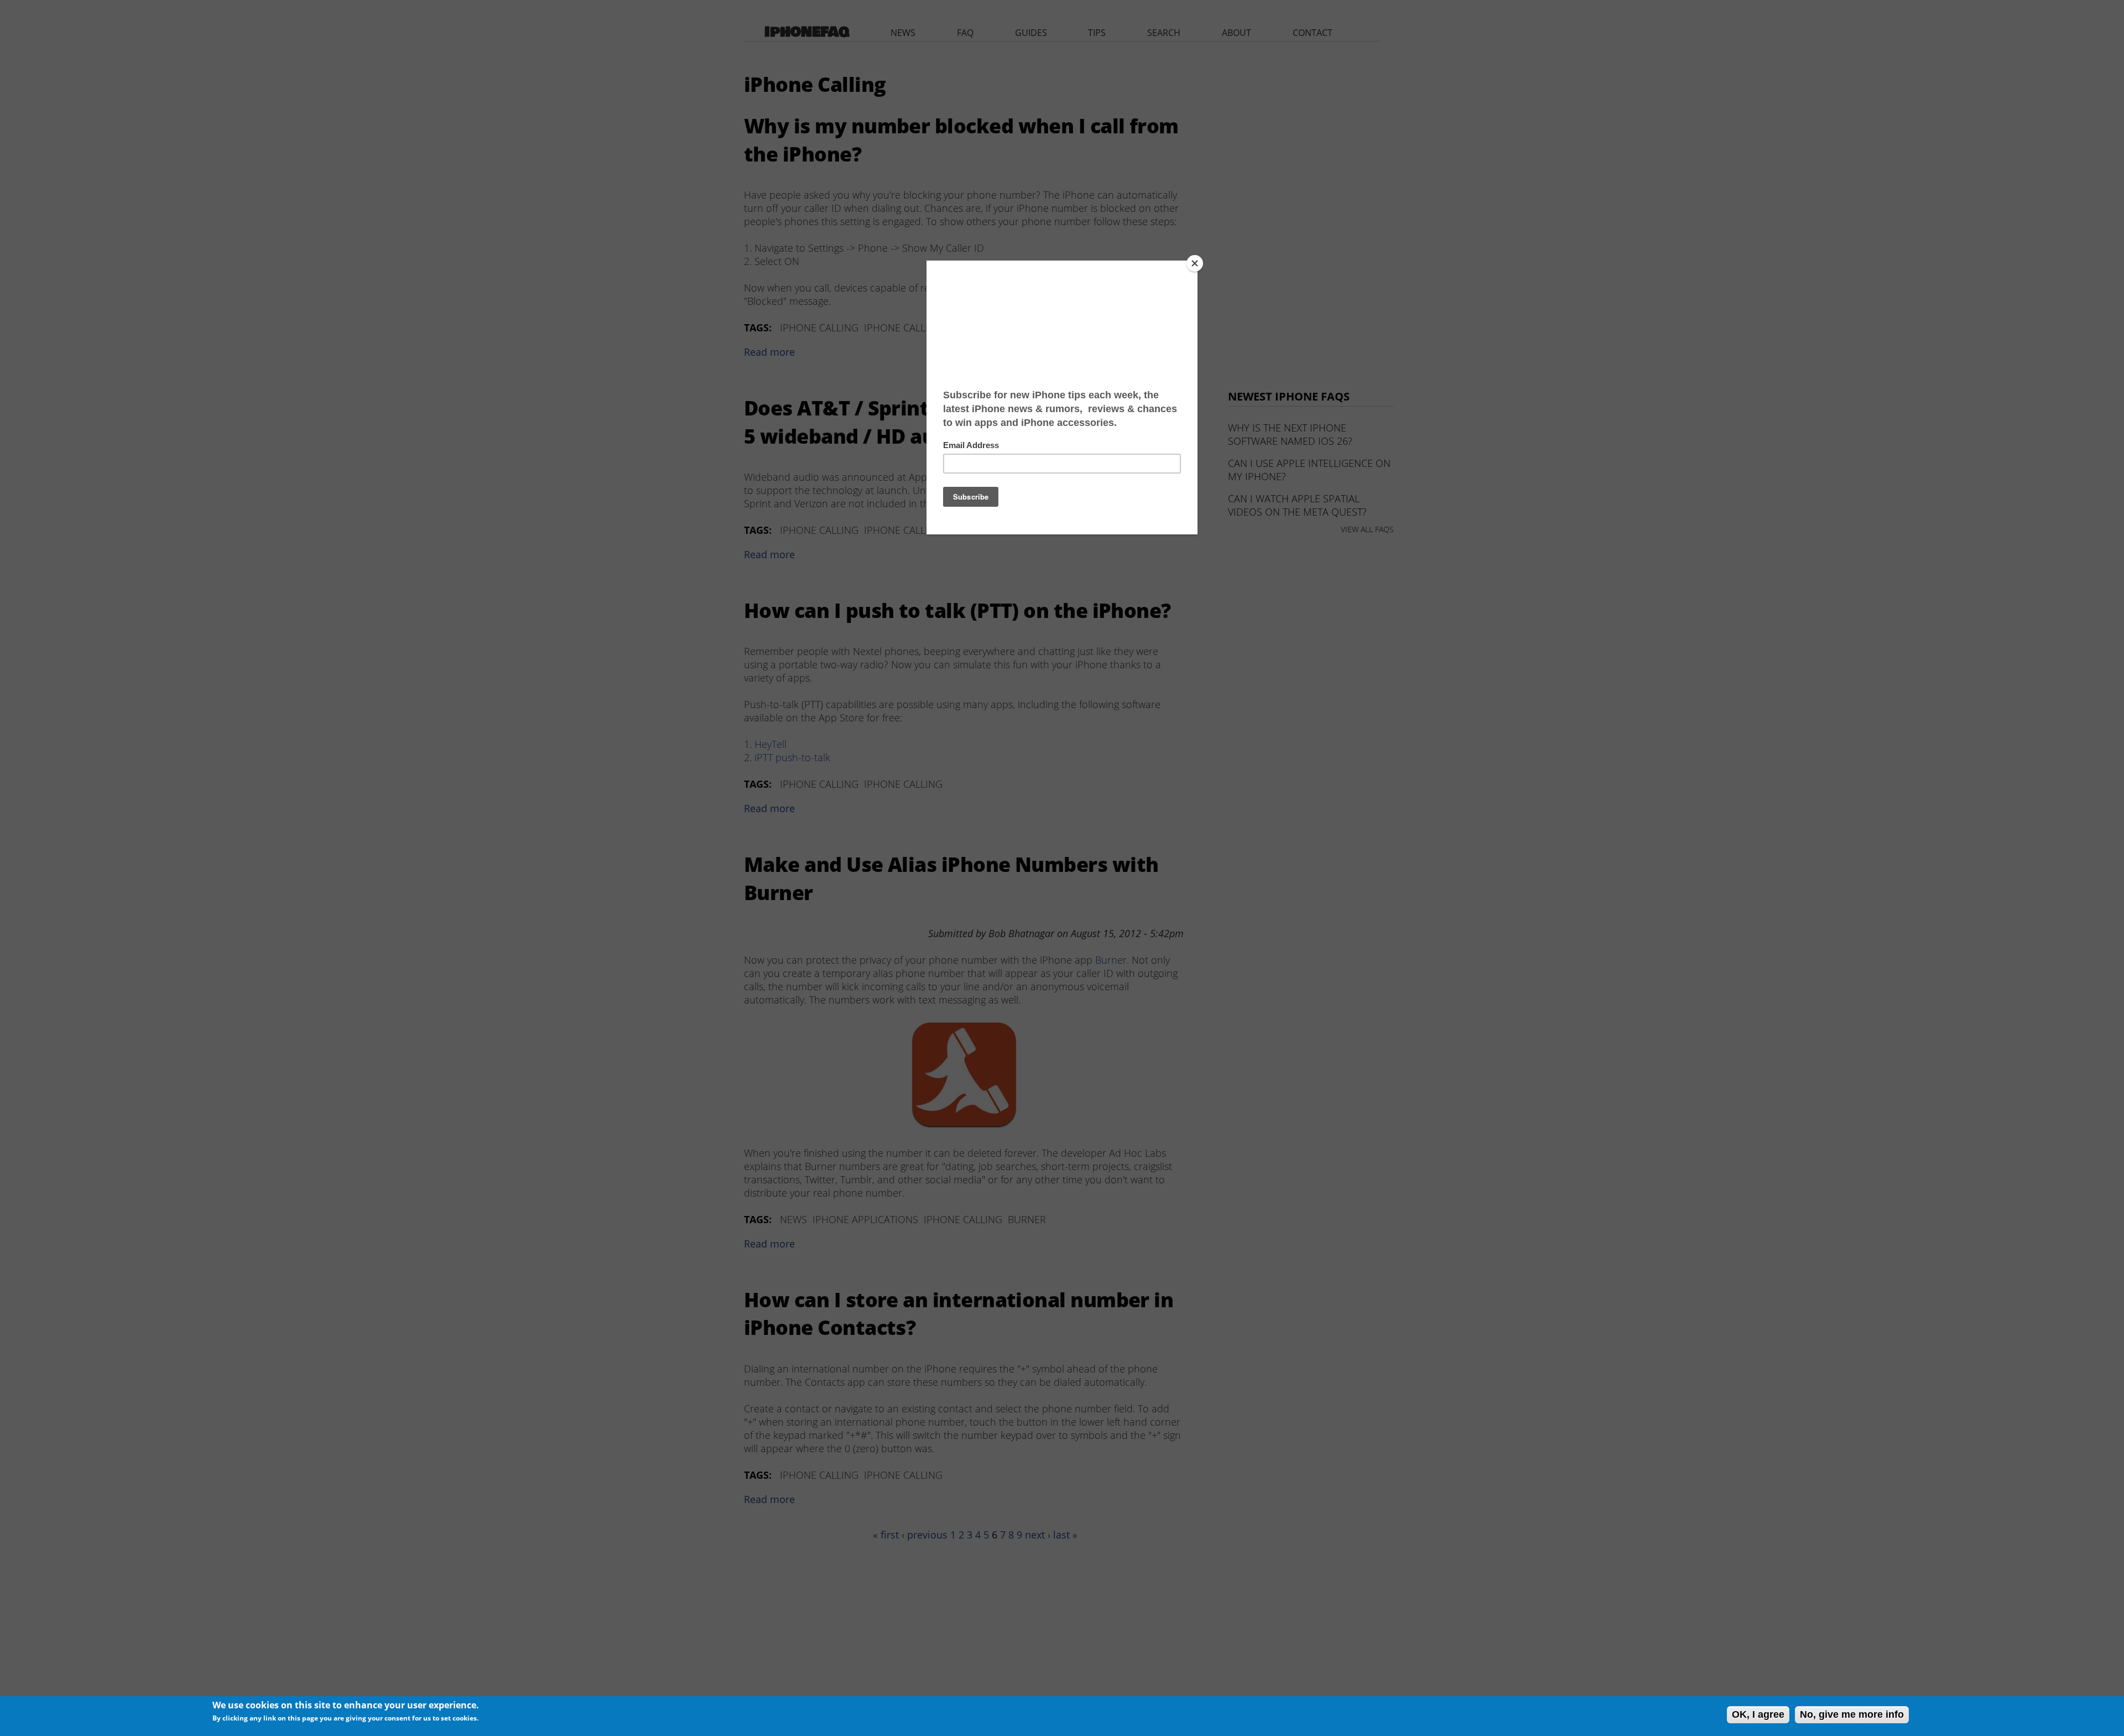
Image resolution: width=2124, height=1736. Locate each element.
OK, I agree (1758, 1714)
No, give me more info (1852, 1714)
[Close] (1195, 263)
